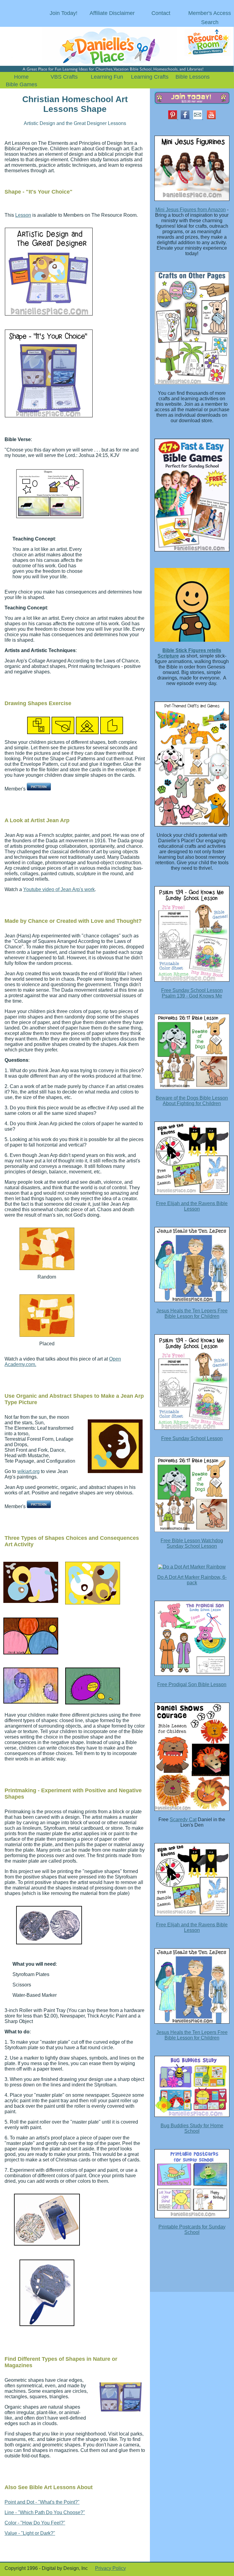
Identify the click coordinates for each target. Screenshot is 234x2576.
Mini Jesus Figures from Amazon (191, 210)
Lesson (23, 215)
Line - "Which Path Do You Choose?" (45, 2512)
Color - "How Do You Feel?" (35, 2523)
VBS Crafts (64, 77)
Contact (161, 13)
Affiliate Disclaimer (112, 13)
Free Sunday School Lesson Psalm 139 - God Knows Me (192, 993)
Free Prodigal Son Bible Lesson (192, 1684)
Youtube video (39, 889)
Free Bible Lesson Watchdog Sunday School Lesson (192, 1543)
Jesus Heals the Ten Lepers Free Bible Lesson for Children (192, 1313)
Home (21, 77)
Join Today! (64, 13)
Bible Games (21, 84)
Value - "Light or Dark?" (30, 2533)
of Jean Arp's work (74, 889)
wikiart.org (28, 1471)
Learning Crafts (150, 77)
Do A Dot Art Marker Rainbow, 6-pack (192, 1580)
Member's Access (210, 13)
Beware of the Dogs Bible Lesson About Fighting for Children (192, 1101)
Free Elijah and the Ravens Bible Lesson (192, 1206)
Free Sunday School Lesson (192, 1438)
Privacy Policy (110, 2568)
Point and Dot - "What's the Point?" (42, 2502)
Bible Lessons (193, 77)
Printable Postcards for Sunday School (192, 2230)
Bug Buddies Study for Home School (192, 2128)
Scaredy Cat (183, 1820)
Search (210, 22)
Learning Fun (107, 77)
